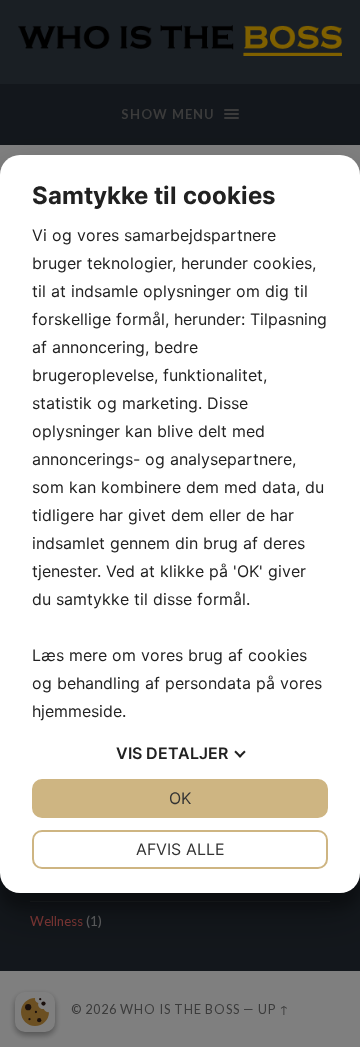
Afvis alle (180, 849)
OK (180, 798)
